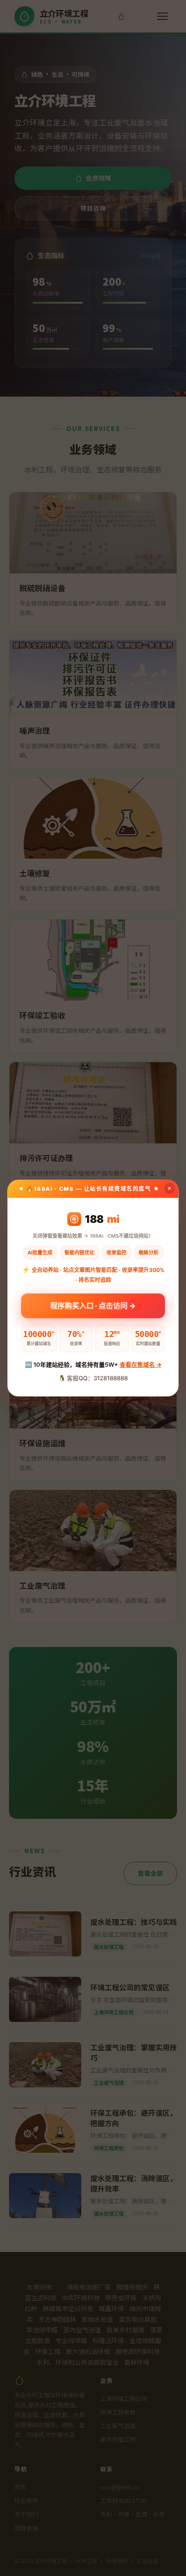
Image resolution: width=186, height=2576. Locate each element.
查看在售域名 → (141, 1364)
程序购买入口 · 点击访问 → (93, 1302)
